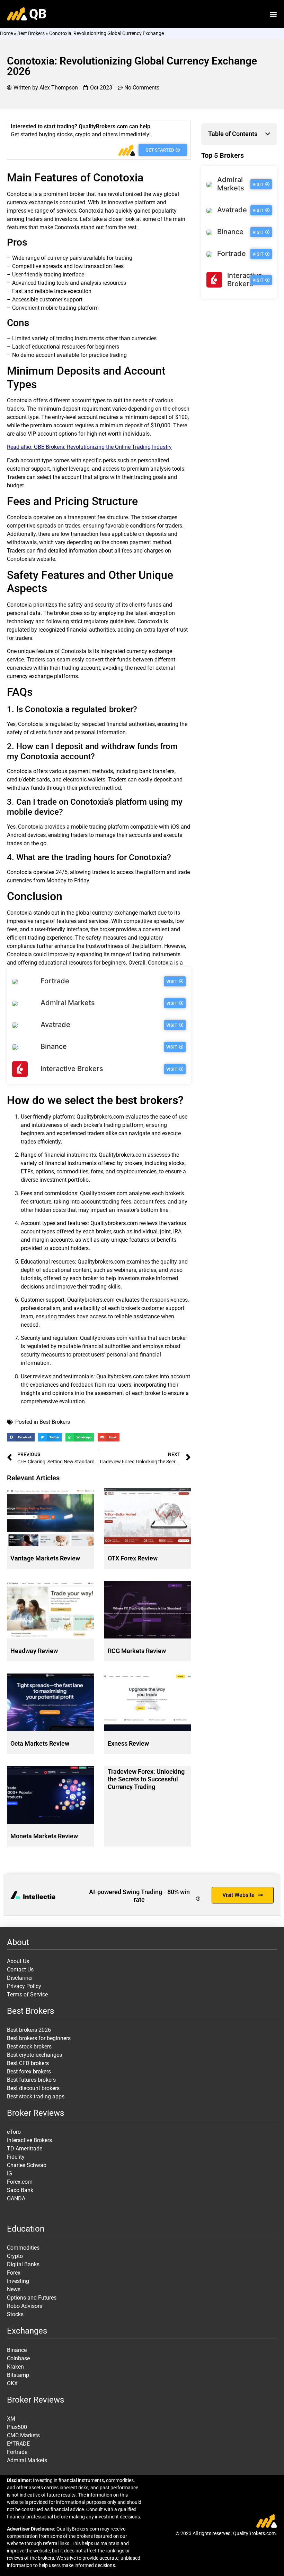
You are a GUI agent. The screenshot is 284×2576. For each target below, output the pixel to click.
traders (34, 219)
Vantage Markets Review (45, 1558)
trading (124, 258)
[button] (273, 14)
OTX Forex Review (133, 1558)
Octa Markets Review (40, 1743)
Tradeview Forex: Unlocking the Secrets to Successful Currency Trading (146, 1779)
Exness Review (128, 1743)
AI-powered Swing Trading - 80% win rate (139, 1896)
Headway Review (34, 1651)
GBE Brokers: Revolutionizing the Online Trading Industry (103, 447)
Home (6, 33)
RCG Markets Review (137, 1651)
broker (77, 194)
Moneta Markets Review (44, 1836)
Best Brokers (31, 33)
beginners (107, 347)
